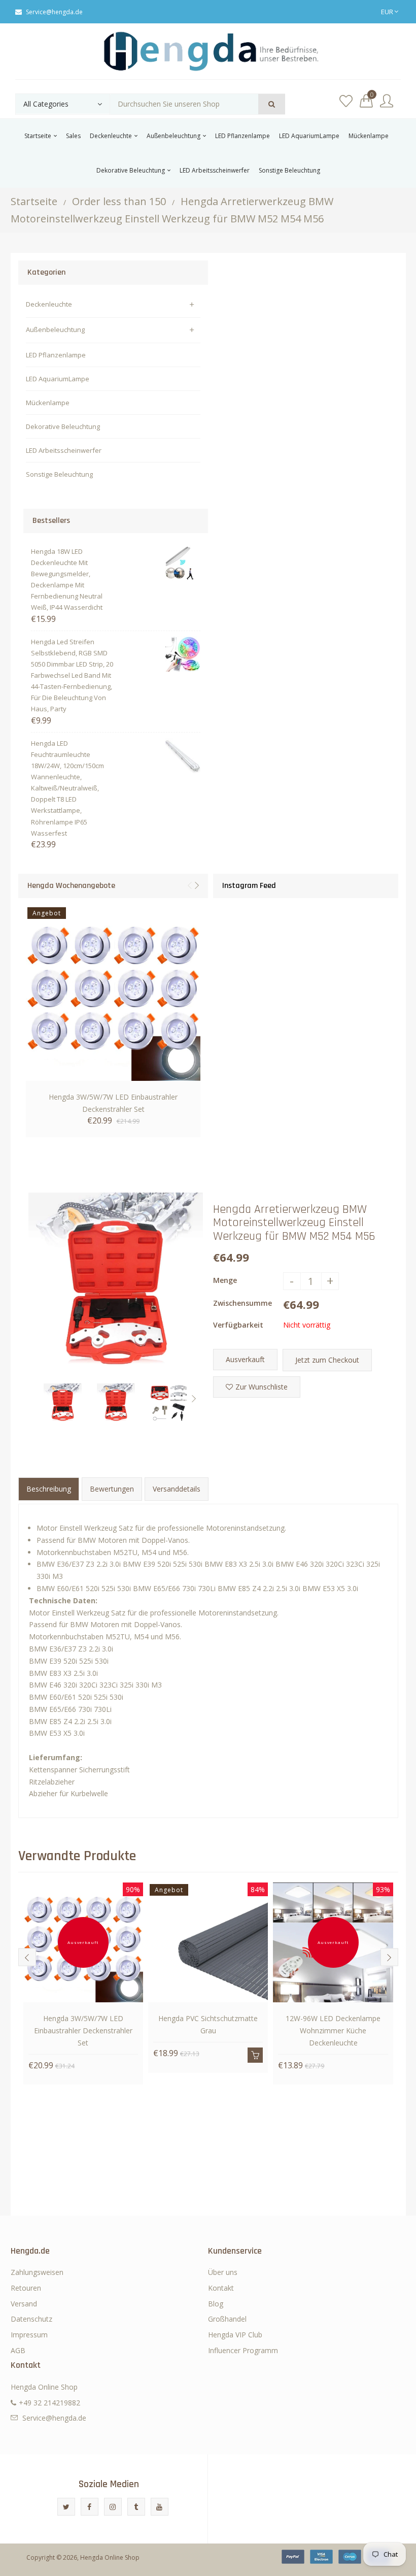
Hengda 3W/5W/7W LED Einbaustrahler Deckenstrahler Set (113, 1103)
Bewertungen (112, 1489)
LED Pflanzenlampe (56, 355)
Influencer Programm (243, 2350)
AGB (18, 2350)
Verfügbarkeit (238, 1325)
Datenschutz (31, 2319)
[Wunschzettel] (346, 101)
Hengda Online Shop (110, 2557)
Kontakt (221, 2288)
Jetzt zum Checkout (327, 1360)
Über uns (223, 2272)
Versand (24, 2304)
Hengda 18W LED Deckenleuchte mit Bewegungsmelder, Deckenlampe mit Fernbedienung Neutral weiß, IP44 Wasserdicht (67, 579)
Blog (216, 2304)
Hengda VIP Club (235, 2335)
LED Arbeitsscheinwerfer (64, 450)
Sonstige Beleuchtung (59, 474)
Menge (225, 1280)
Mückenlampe (48, 403)
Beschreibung (49, 1489)
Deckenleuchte (49, 304)
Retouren (26, 2288)
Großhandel (227, 2319)
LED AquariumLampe (58, 379)
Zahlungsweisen (37, 2272)
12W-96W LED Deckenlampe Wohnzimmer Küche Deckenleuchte (333, 2030)
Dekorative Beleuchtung (63, 426)
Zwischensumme (242, 1303)
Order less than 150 (119, 201)
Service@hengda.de (54, 12)
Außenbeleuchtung (55, 329)
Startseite (34, 201)
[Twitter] (66, 2507)
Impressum (29, 2335)
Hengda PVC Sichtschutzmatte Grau (208, 2024)
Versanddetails (177, 1489)
